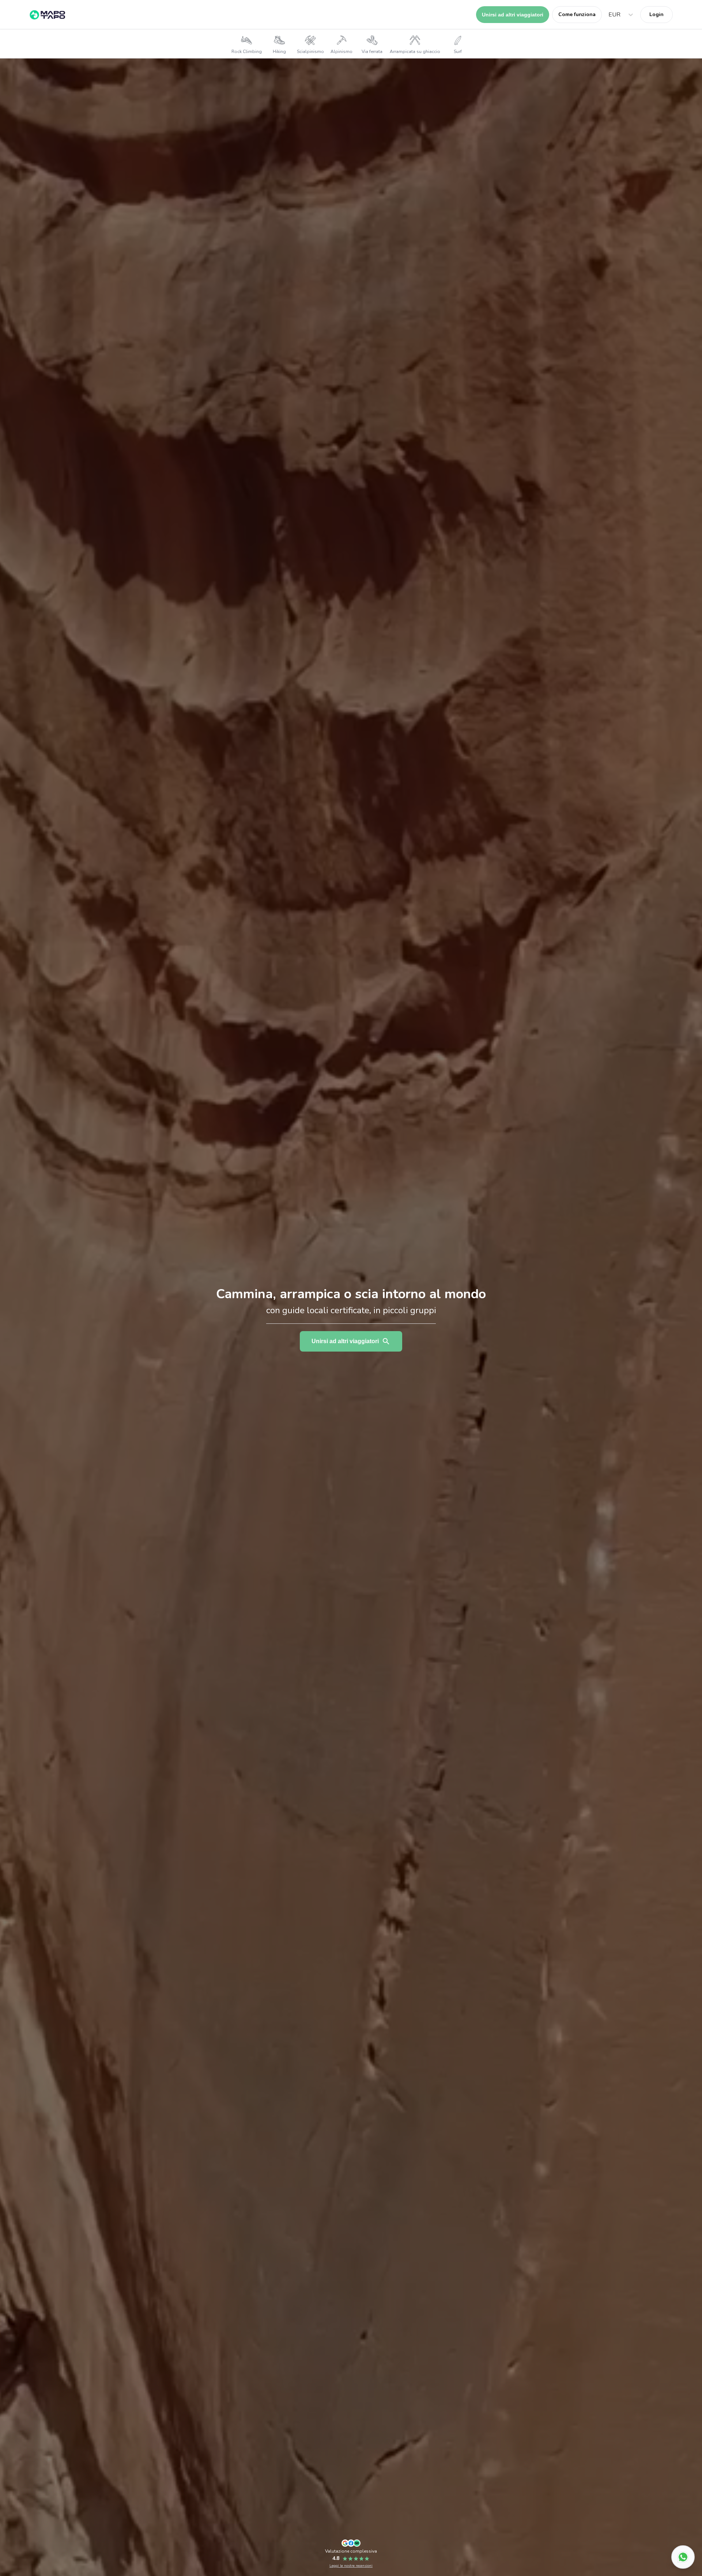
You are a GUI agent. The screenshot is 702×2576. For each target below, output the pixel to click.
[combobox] (609, 15)
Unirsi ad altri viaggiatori (513, 15)
